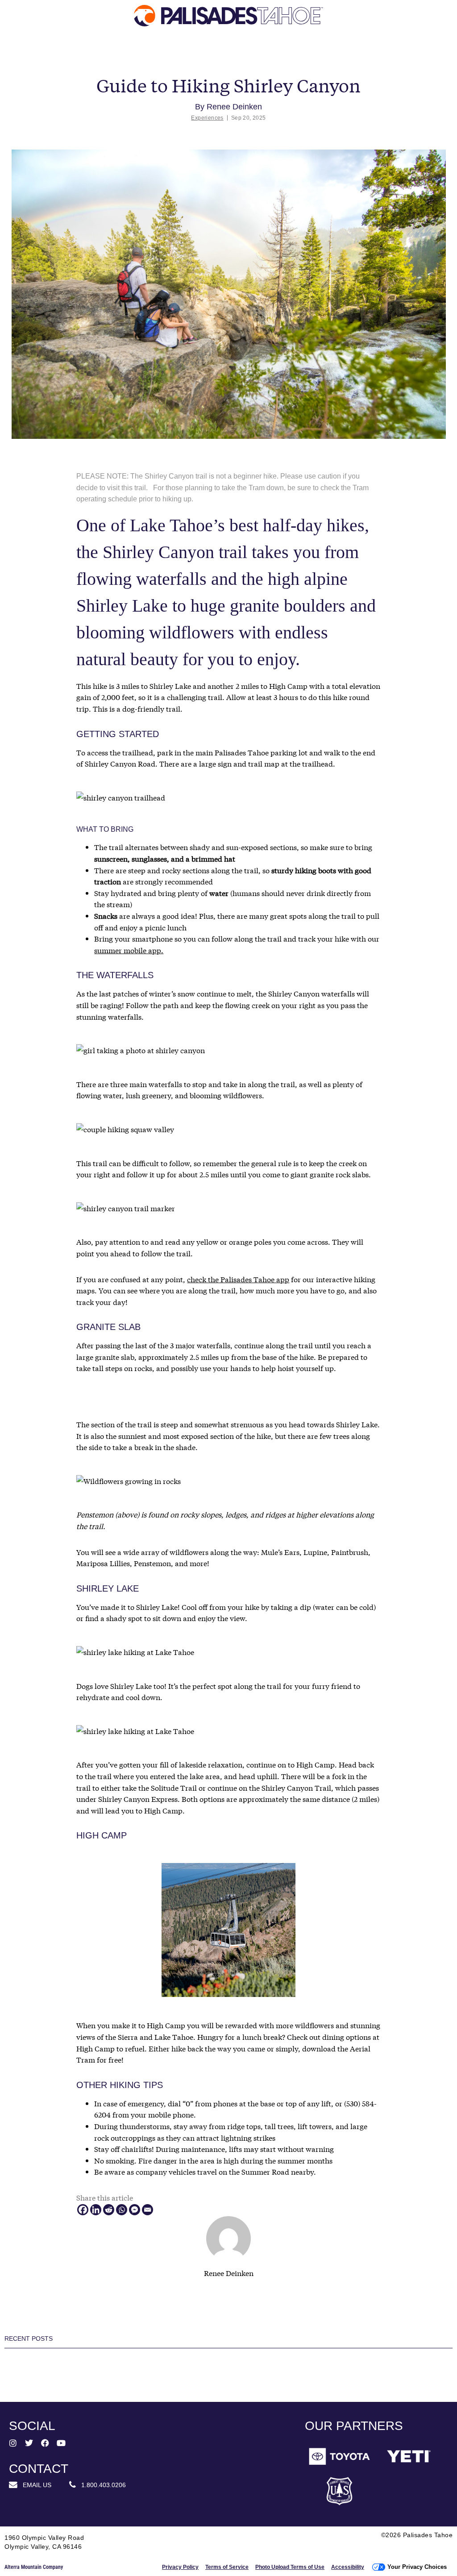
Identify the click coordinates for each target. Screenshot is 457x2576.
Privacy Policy (180, 2567)
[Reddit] (109, 2210)
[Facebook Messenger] (135, 2210)
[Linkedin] (96, 2210)
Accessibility (348, 2567)
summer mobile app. (129, 950)
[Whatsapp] (122, 2210)
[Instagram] (13, 2443)
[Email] (147, 2210)
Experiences (207, 118)
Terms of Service (227, 2567)
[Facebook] (83, 2210)
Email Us (34, 2485)
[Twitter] (29, 2443)
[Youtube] (61, 2443)
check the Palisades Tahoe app (238, 1279)
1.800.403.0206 (101, 2485)
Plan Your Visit (273, 54)
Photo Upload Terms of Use (290, 2567)
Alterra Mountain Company (34, 2567)
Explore (44, 54)
